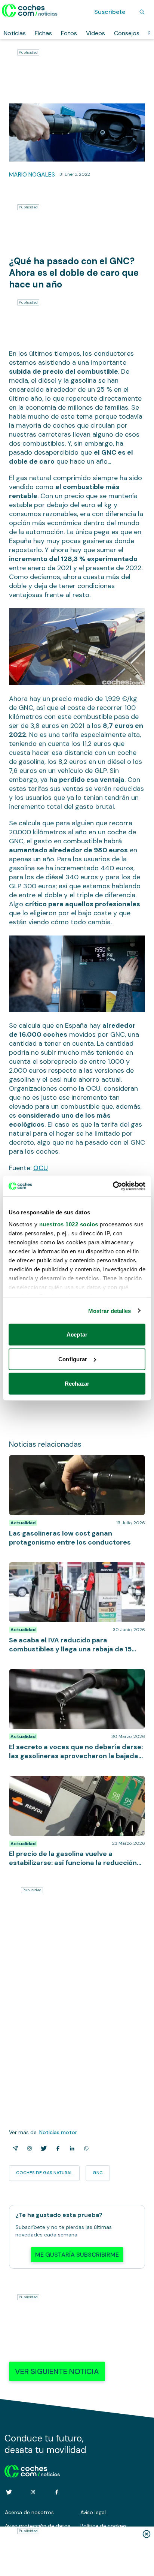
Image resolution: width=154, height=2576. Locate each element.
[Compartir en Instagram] (28, 2148)
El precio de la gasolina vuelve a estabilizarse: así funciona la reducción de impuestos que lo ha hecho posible (75, 1787)
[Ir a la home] (30, 10)
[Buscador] (142, 12)
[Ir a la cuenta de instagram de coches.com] (33, 2492)
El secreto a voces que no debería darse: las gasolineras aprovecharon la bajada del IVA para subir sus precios (75, 1680)
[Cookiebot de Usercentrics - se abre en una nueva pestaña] (113, 1186)
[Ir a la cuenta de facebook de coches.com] (57, 2492)
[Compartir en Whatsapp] (85, 2148)
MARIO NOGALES (32, 174)
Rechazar (77, 1384)
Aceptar (77, 1334)
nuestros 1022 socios (69, 1224)
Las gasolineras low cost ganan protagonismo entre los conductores (72, 1462)
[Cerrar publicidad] (147, 2534)
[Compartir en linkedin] (71, 2148)
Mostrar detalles (110, 1310)
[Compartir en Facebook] (56, 2148)
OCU (41, 1168)
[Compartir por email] (14, 2148)
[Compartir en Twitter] (42, 2148)
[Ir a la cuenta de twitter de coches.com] (9, 2492)
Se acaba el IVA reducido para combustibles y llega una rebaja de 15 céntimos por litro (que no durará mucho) (75, 1573)
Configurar (73, 1359)
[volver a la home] (32, 2470)
